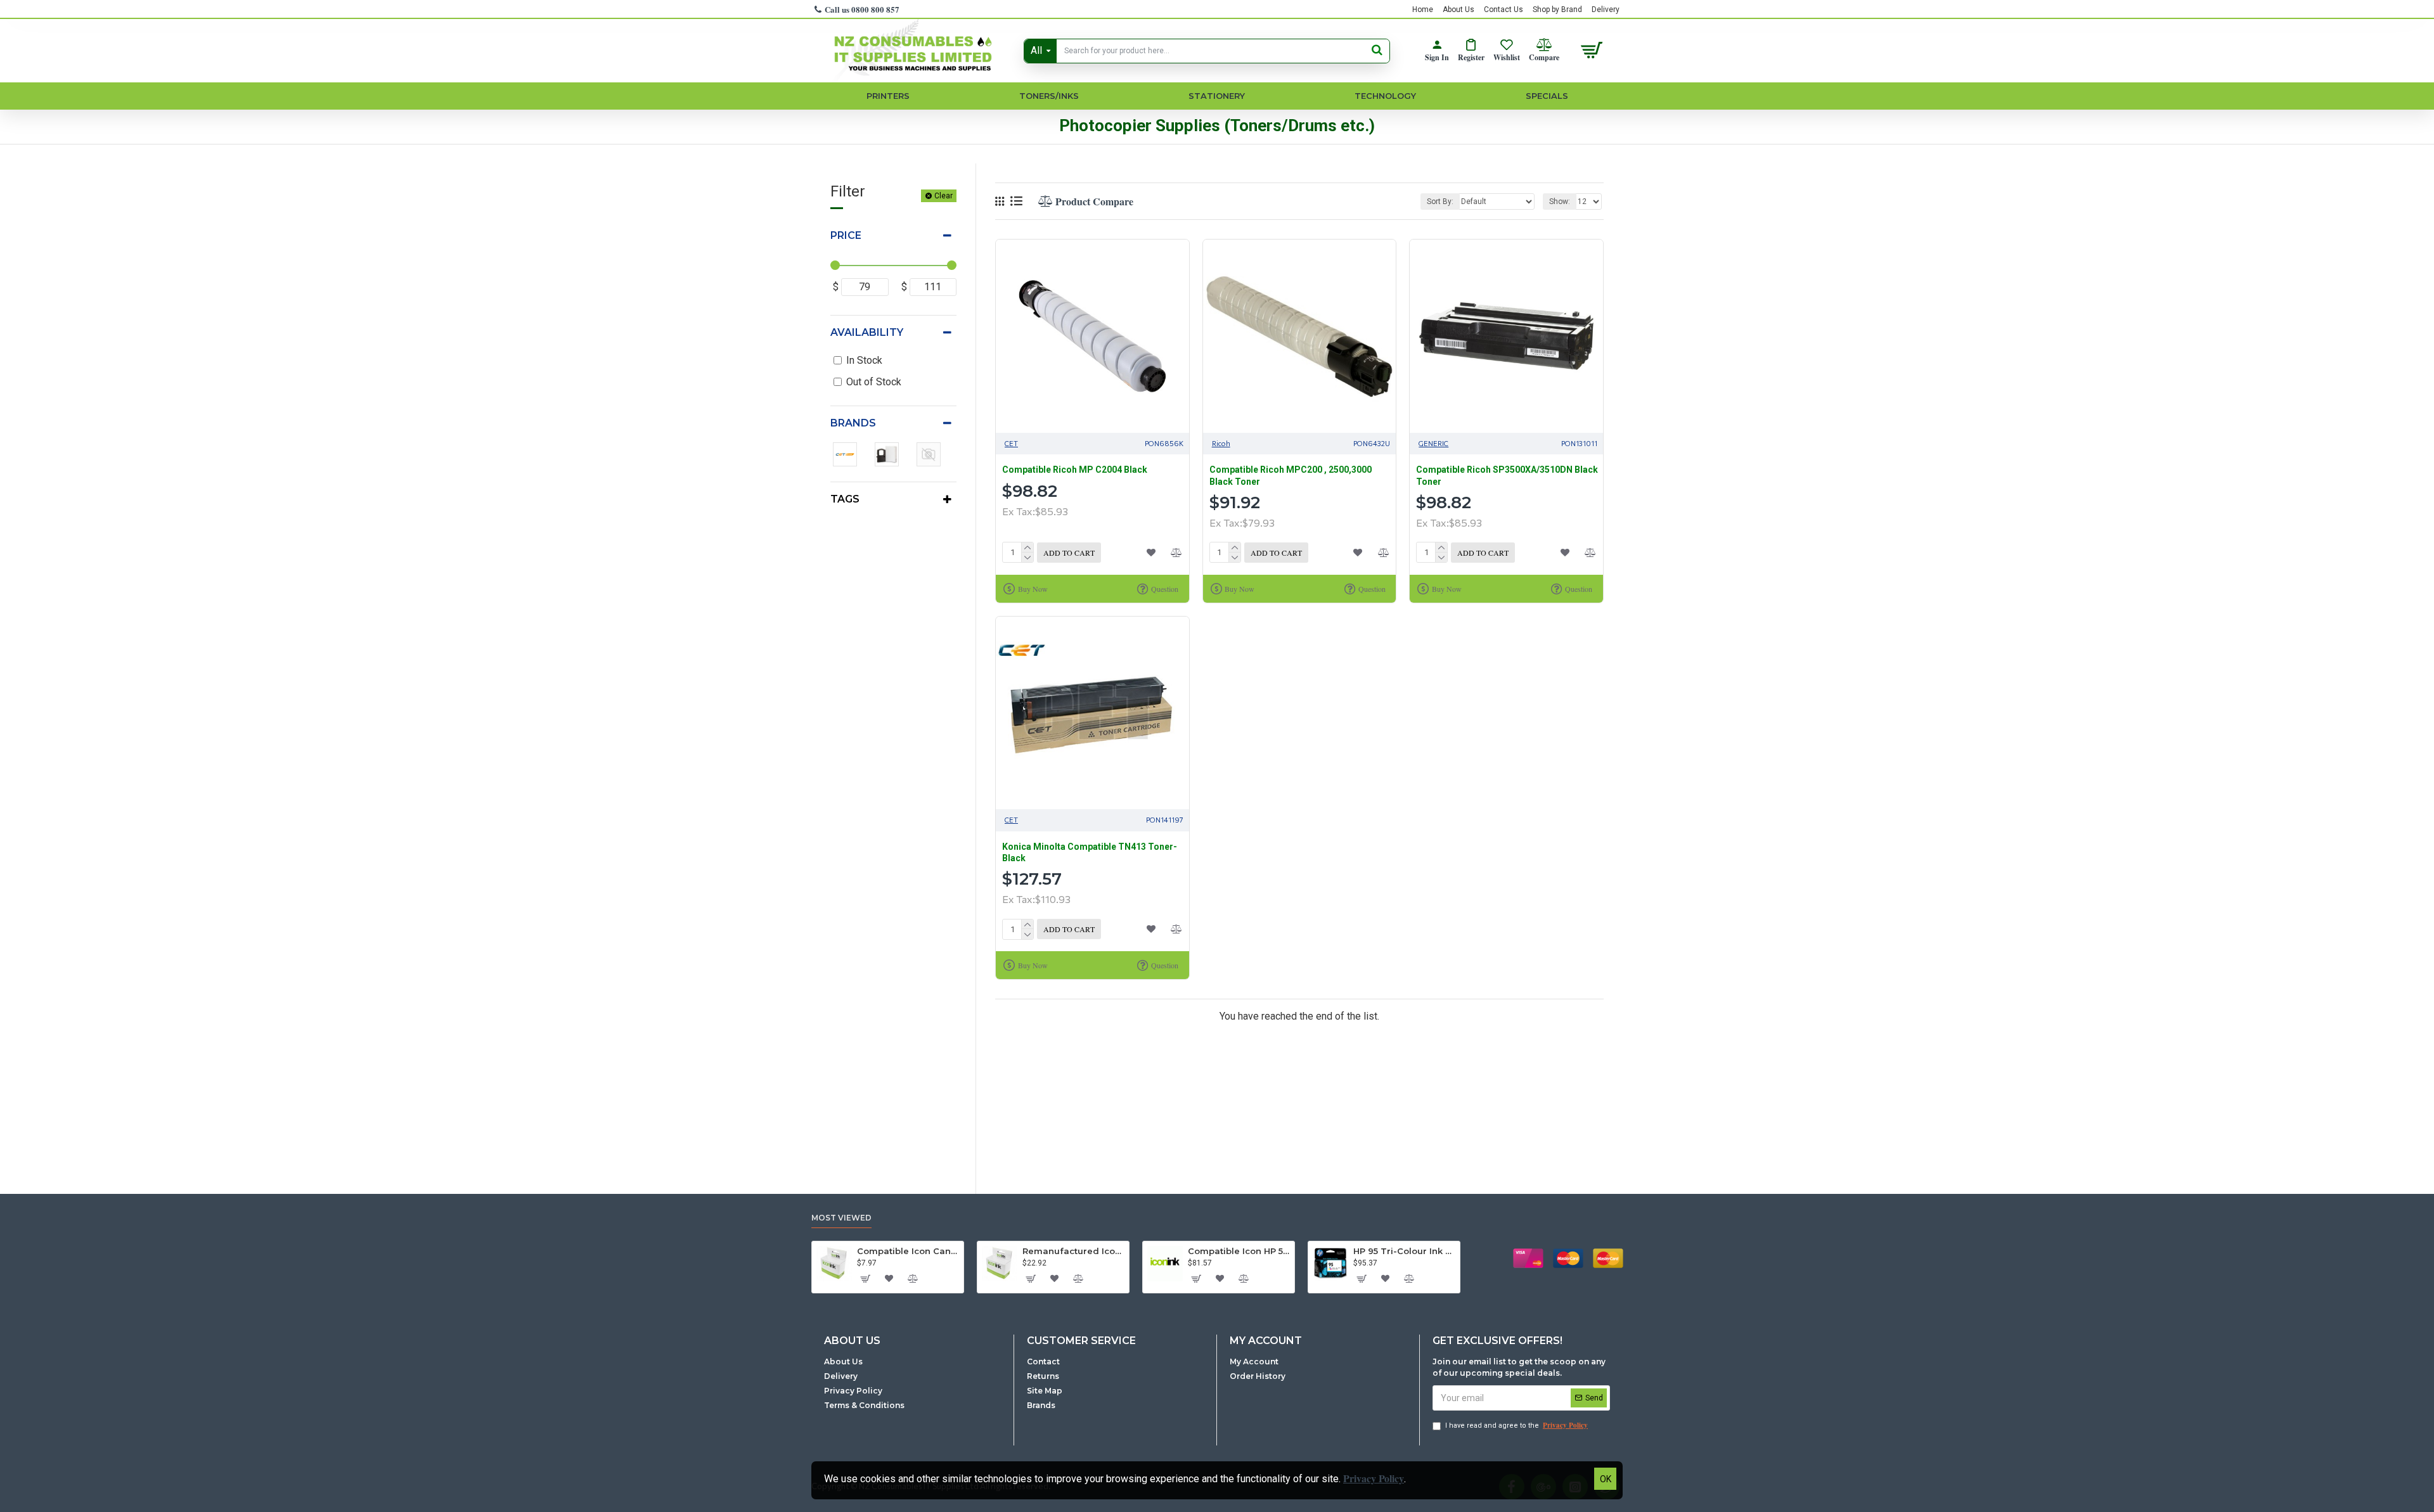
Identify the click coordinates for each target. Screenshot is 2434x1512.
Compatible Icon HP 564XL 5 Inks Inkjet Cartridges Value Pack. (1239, 1251)
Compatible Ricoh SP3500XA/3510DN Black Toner (1507, 475)
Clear (943, 196)
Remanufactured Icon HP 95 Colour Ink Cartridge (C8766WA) (1073, 1251)
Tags (845, 499)
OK (1606, 1479)
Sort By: (1440, 202)
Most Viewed (841, 1218)
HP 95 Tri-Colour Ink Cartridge (1404, 1251)
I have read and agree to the (1516, 1425)
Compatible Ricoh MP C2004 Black (1075, 470)
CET (1011, 443)
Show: (1560, 202)
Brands (853, 423)
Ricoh (1221, 443)
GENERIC (1433, 443)
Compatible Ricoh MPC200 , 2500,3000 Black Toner (1291, 475)
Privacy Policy (1374, 1478)
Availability (867, 332)
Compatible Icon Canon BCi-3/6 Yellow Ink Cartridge (908, 1251)
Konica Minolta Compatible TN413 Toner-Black (1090, 852)
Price (846, 235)
